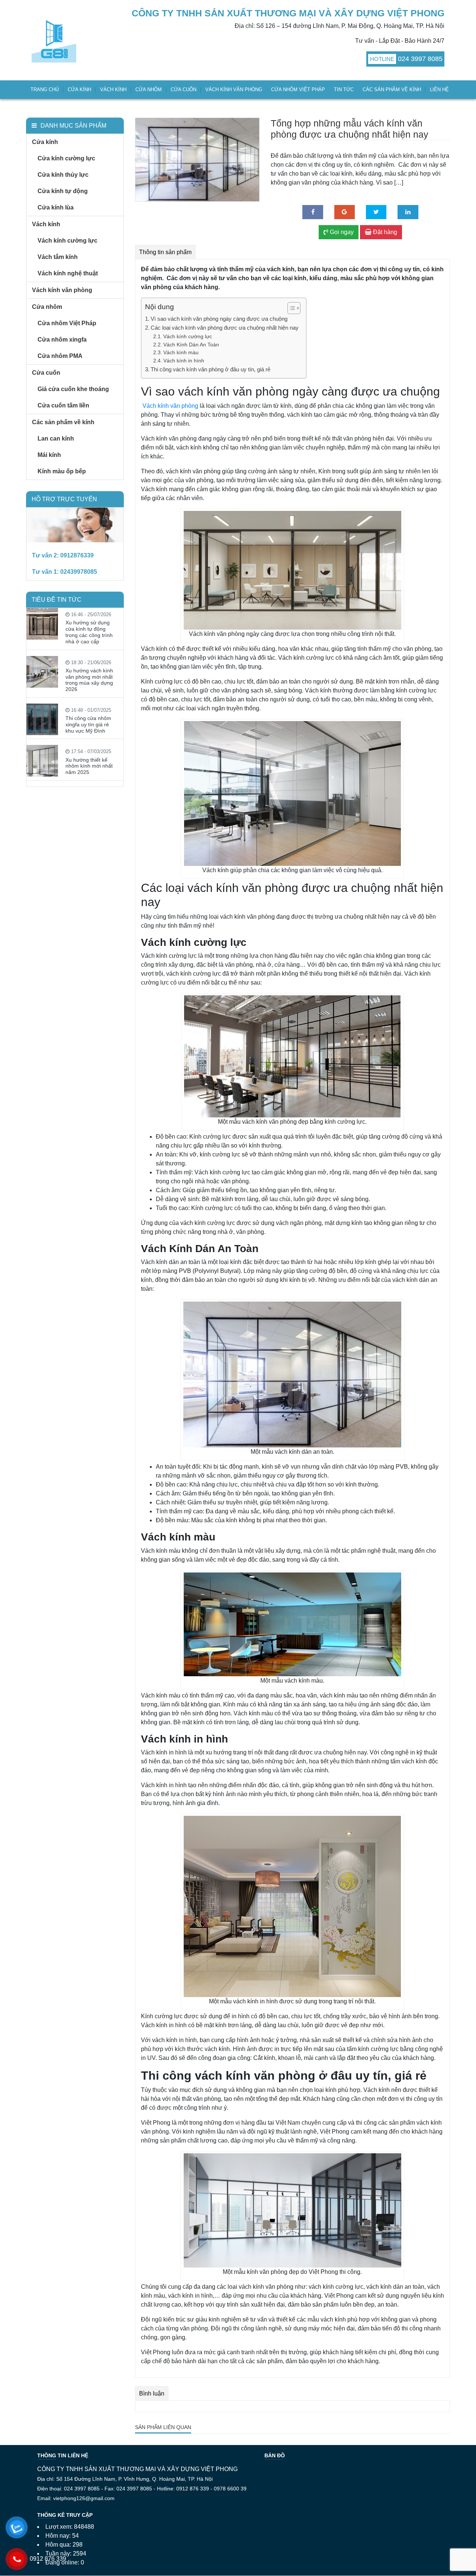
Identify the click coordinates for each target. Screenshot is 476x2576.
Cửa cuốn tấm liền (63, 405)
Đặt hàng (384, 232)
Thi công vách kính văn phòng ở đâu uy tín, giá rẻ (210, 369)
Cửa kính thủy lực (63, 175)
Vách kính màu (181, 353)
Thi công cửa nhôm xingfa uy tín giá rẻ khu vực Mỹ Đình (88, 724)
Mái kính (49, 455)
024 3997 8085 (420, 59)
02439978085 (79, 572)
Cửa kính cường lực (66, 158)
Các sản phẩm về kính (392, 89)
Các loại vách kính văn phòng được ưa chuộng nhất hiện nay (225, 328)
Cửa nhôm (149, 89)
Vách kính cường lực (67, 241)
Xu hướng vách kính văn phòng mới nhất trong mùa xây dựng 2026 (89, 680)
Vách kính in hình (184, 361)
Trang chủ (45, 89)
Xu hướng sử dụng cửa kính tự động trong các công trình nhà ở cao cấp (89, 632)
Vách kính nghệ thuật (68, 273)
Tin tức (344, 89)
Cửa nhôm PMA (60, 356)
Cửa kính (79, 89)
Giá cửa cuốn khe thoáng (73, 389)
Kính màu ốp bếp (62, 471)
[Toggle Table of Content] (290, 308)
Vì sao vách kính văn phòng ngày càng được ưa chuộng (219, 319)
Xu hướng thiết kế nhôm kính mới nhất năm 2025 (89, 766)
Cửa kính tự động (63, 191)
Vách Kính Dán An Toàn (192, 345)
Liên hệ (439, 89)
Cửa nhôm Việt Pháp (298, 89)
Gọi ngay (341, 232)
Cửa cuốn (184, 89)
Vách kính (113, 89)
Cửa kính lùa (56, 207)
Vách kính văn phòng (234, 89)
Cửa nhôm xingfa (62, 340)
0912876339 (77, 555)
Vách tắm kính (58, 257)
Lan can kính (56, 439)
